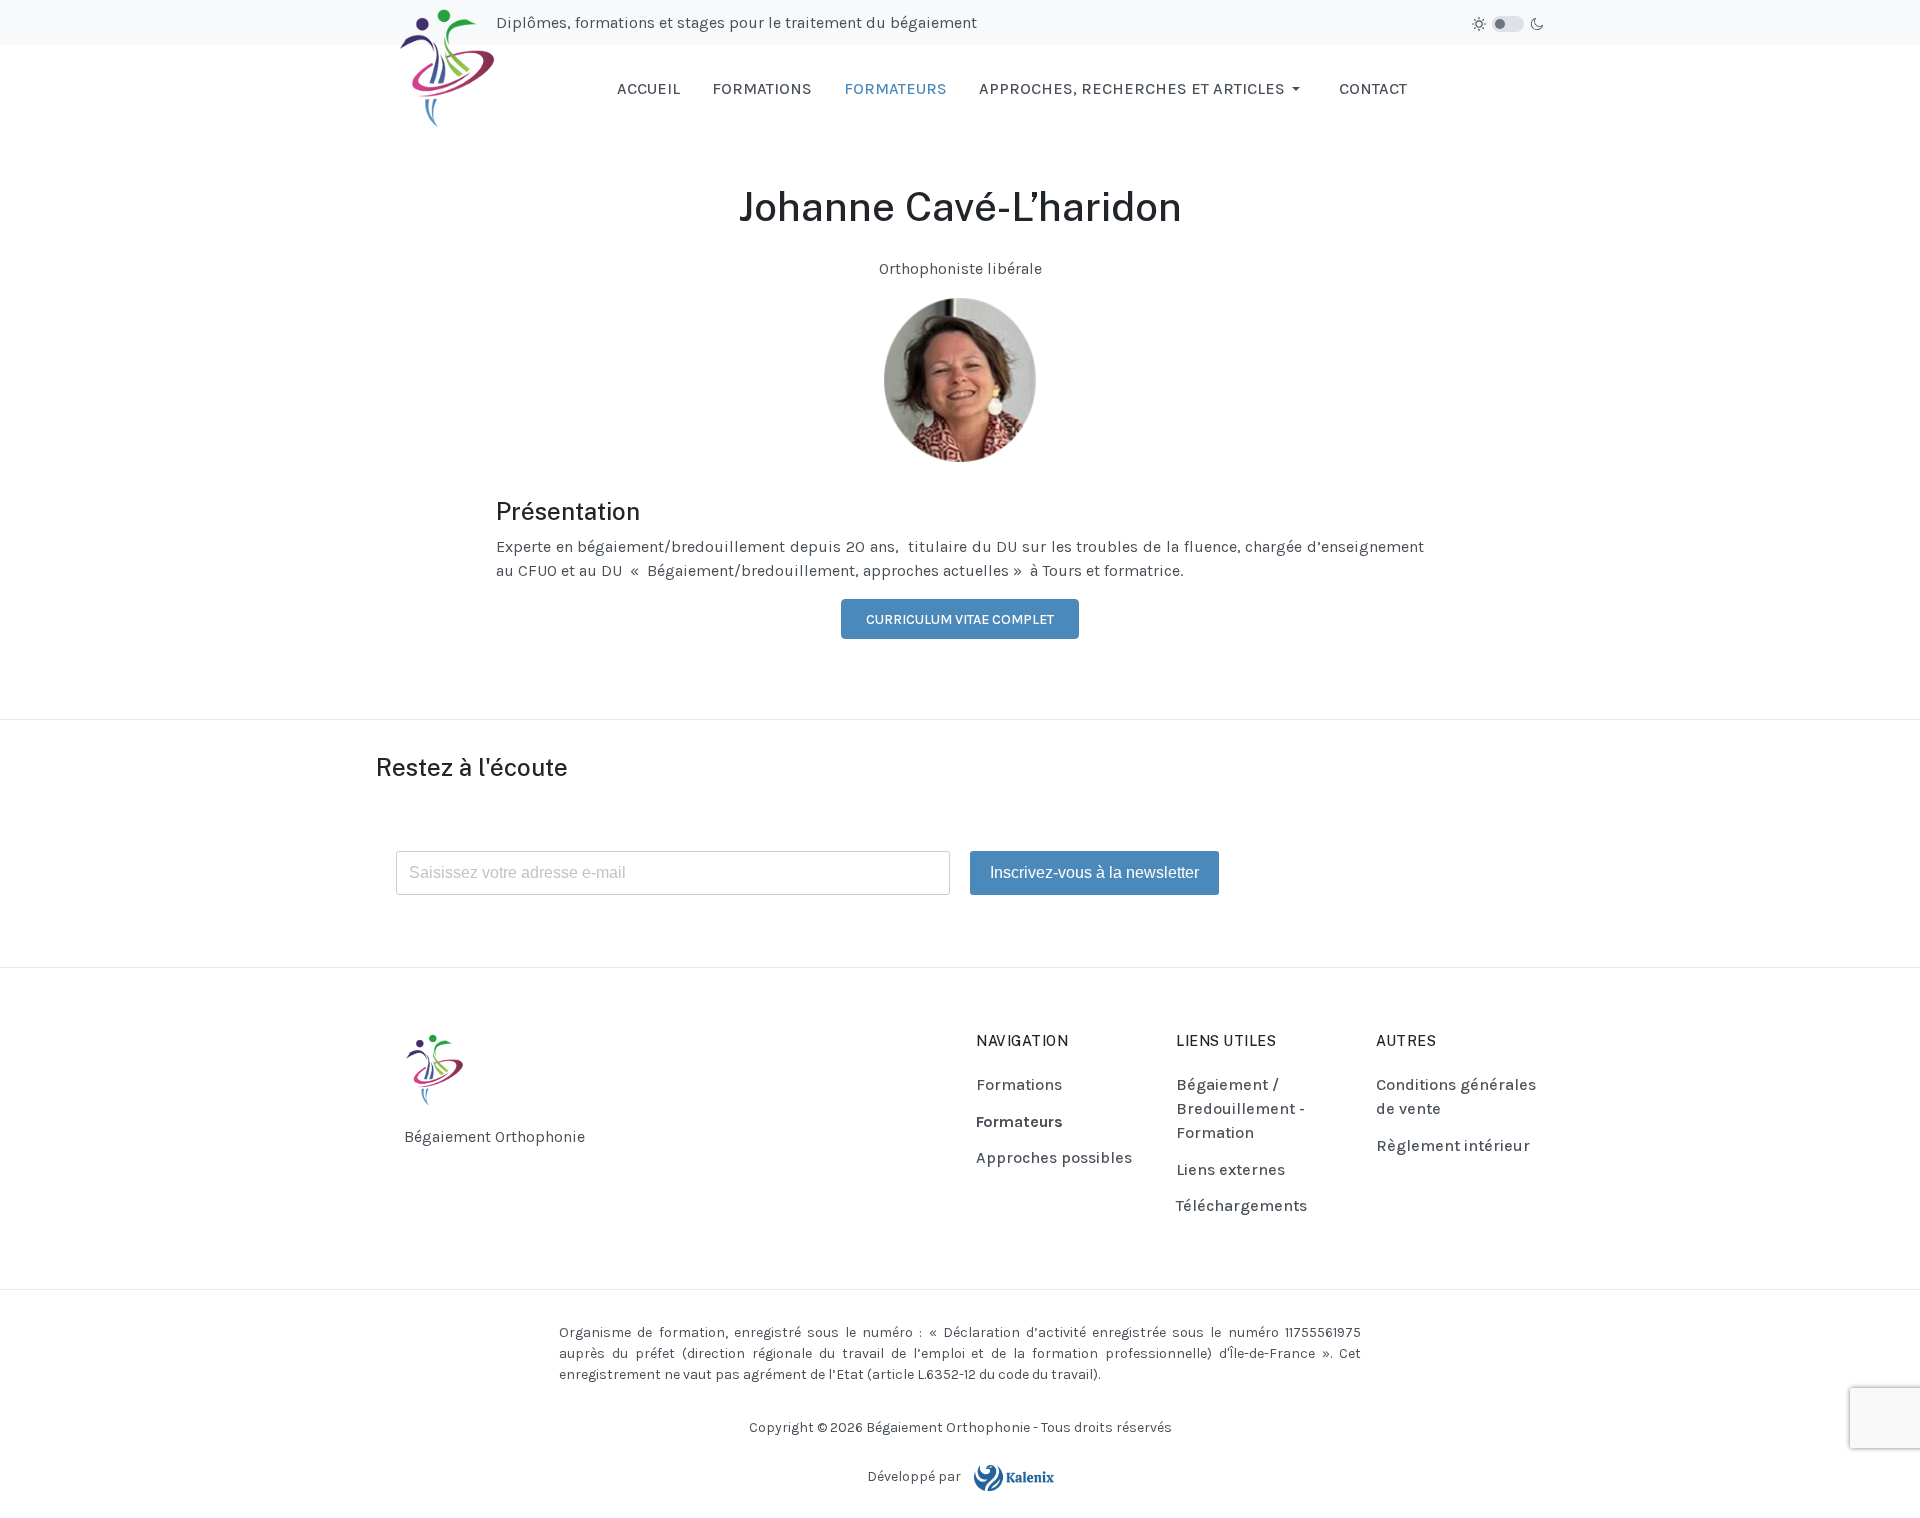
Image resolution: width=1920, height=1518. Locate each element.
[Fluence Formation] (436, 87)
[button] (1143, 89)
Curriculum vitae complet (960, 619)
